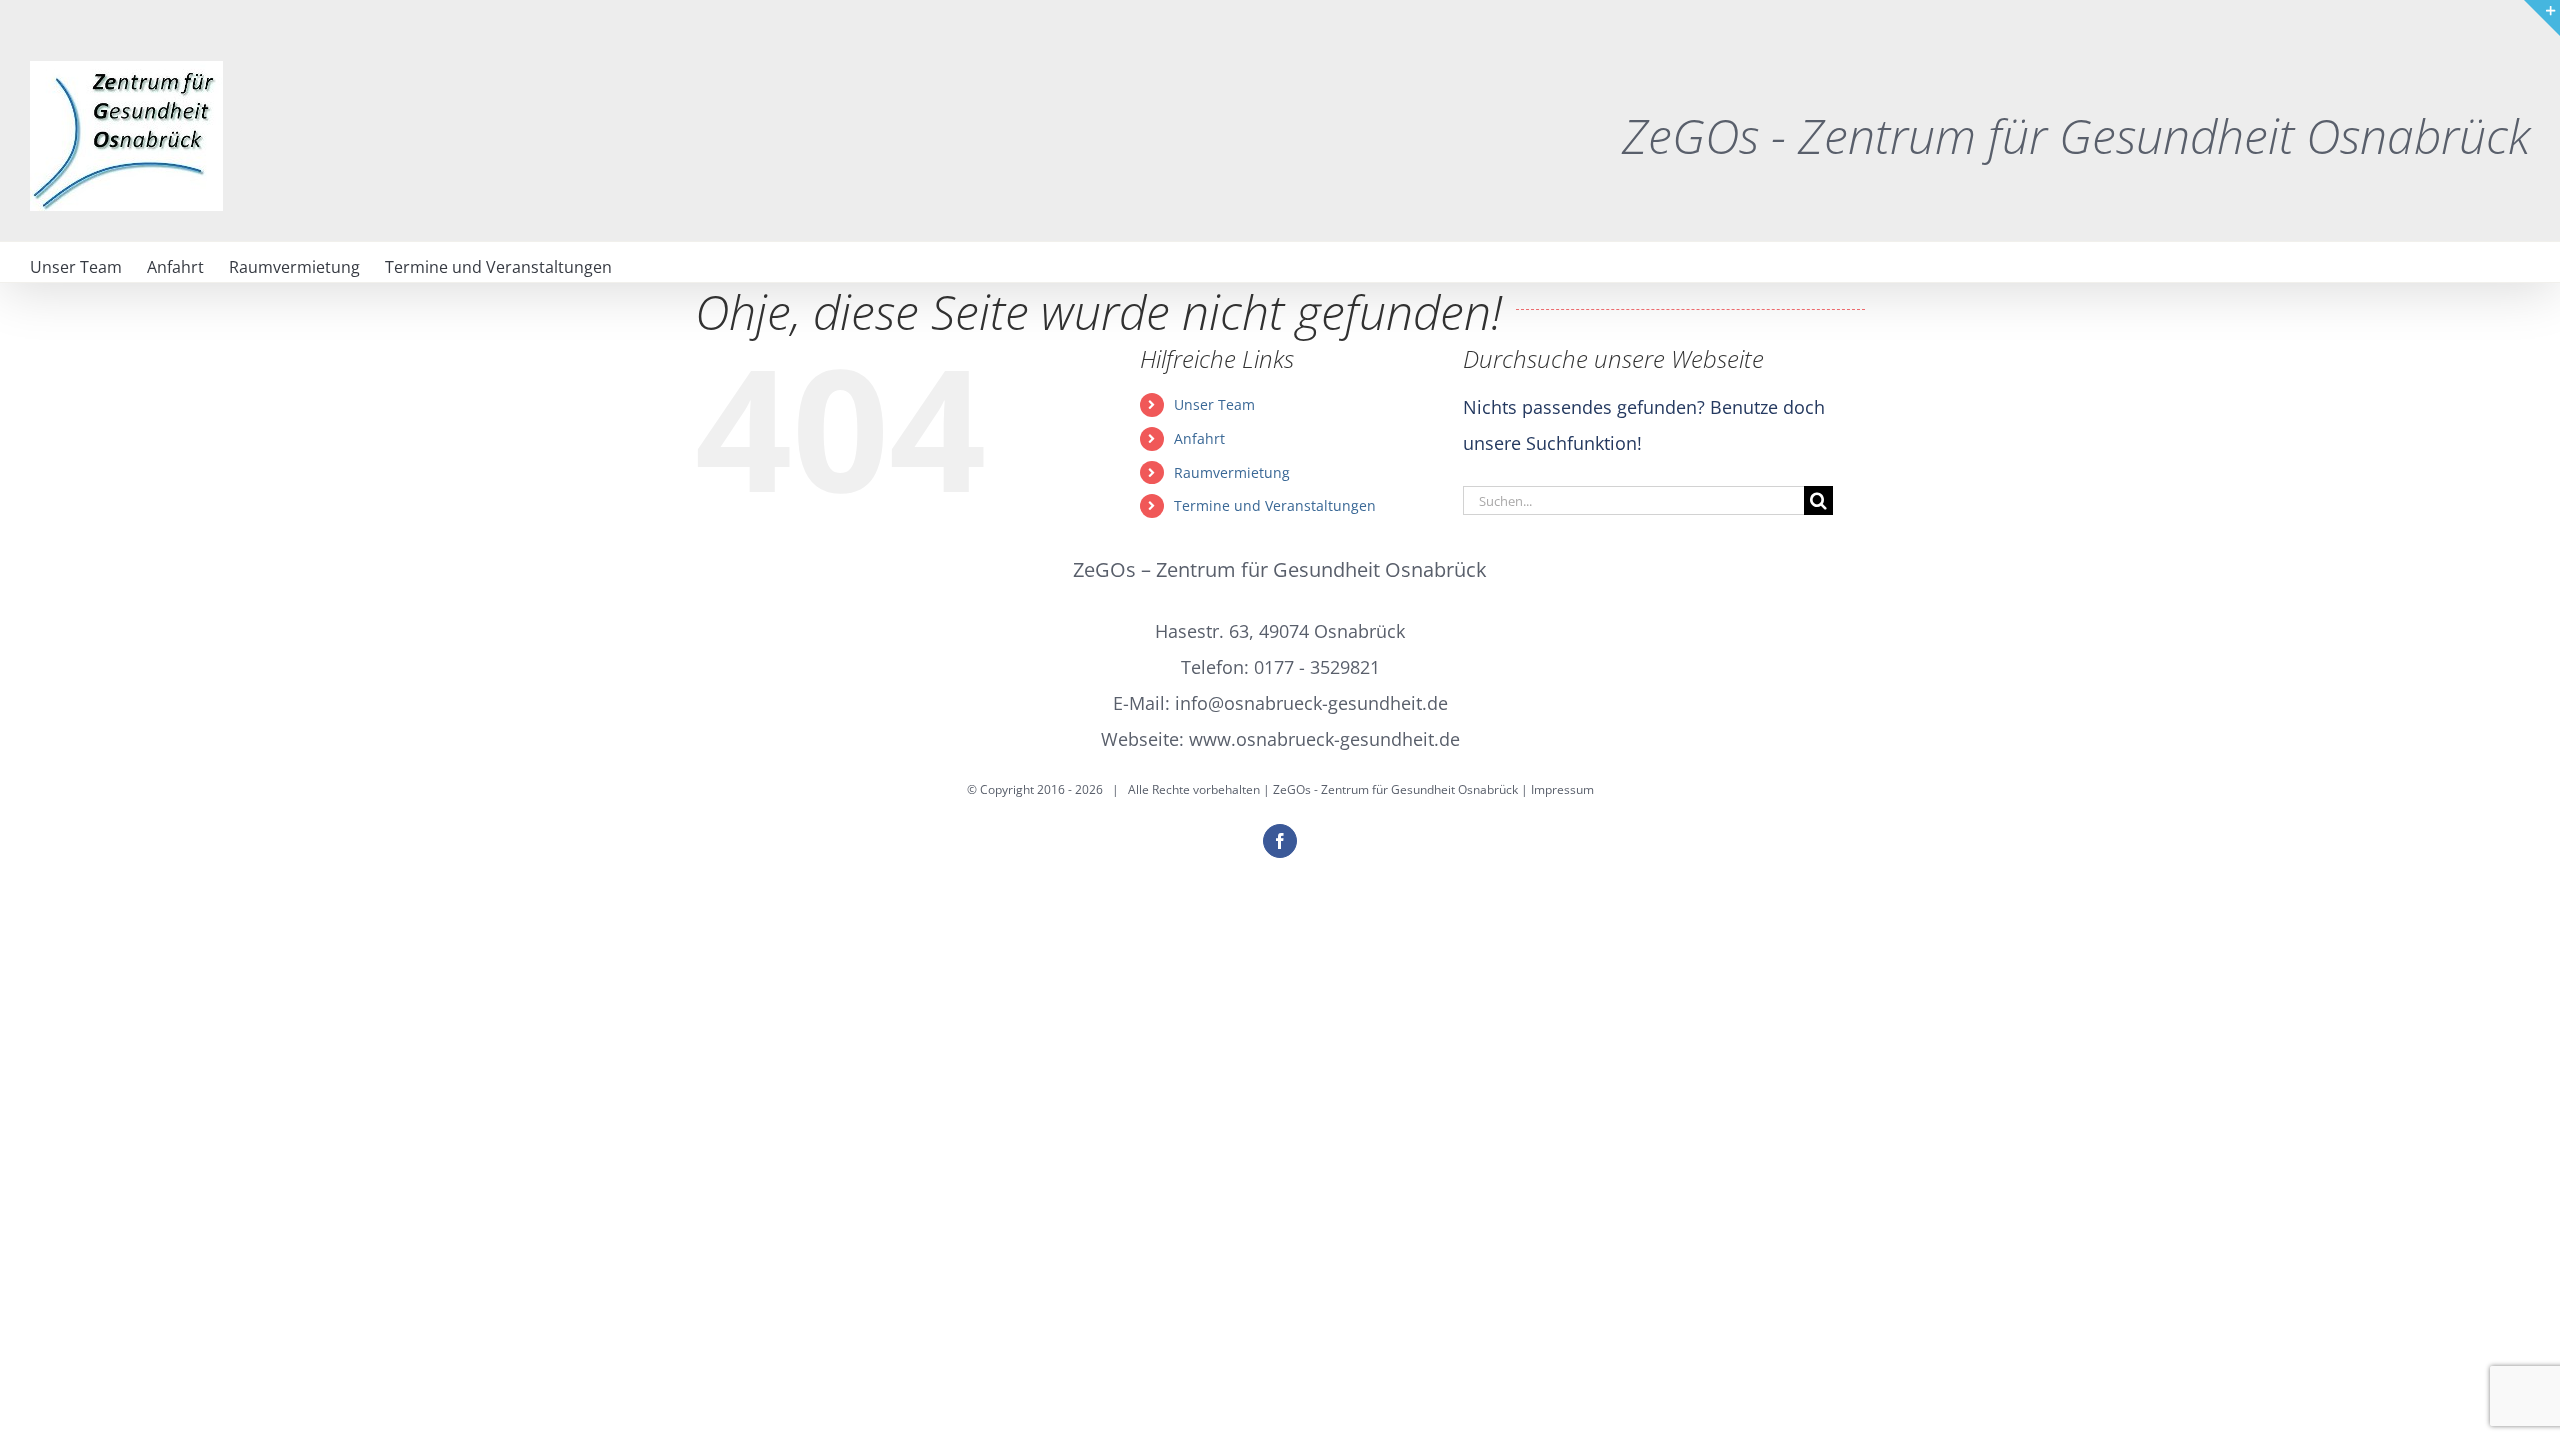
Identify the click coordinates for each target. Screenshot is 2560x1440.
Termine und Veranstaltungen (1275, 505)
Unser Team (1214, 404)
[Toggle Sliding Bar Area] (2542, 18)
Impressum (1562, 789)
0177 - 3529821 (1317, 667)
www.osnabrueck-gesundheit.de (1324, 739)
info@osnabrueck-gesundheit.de (1311, 703)
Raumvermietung (1232, 472)
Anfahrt (1199, 438)
